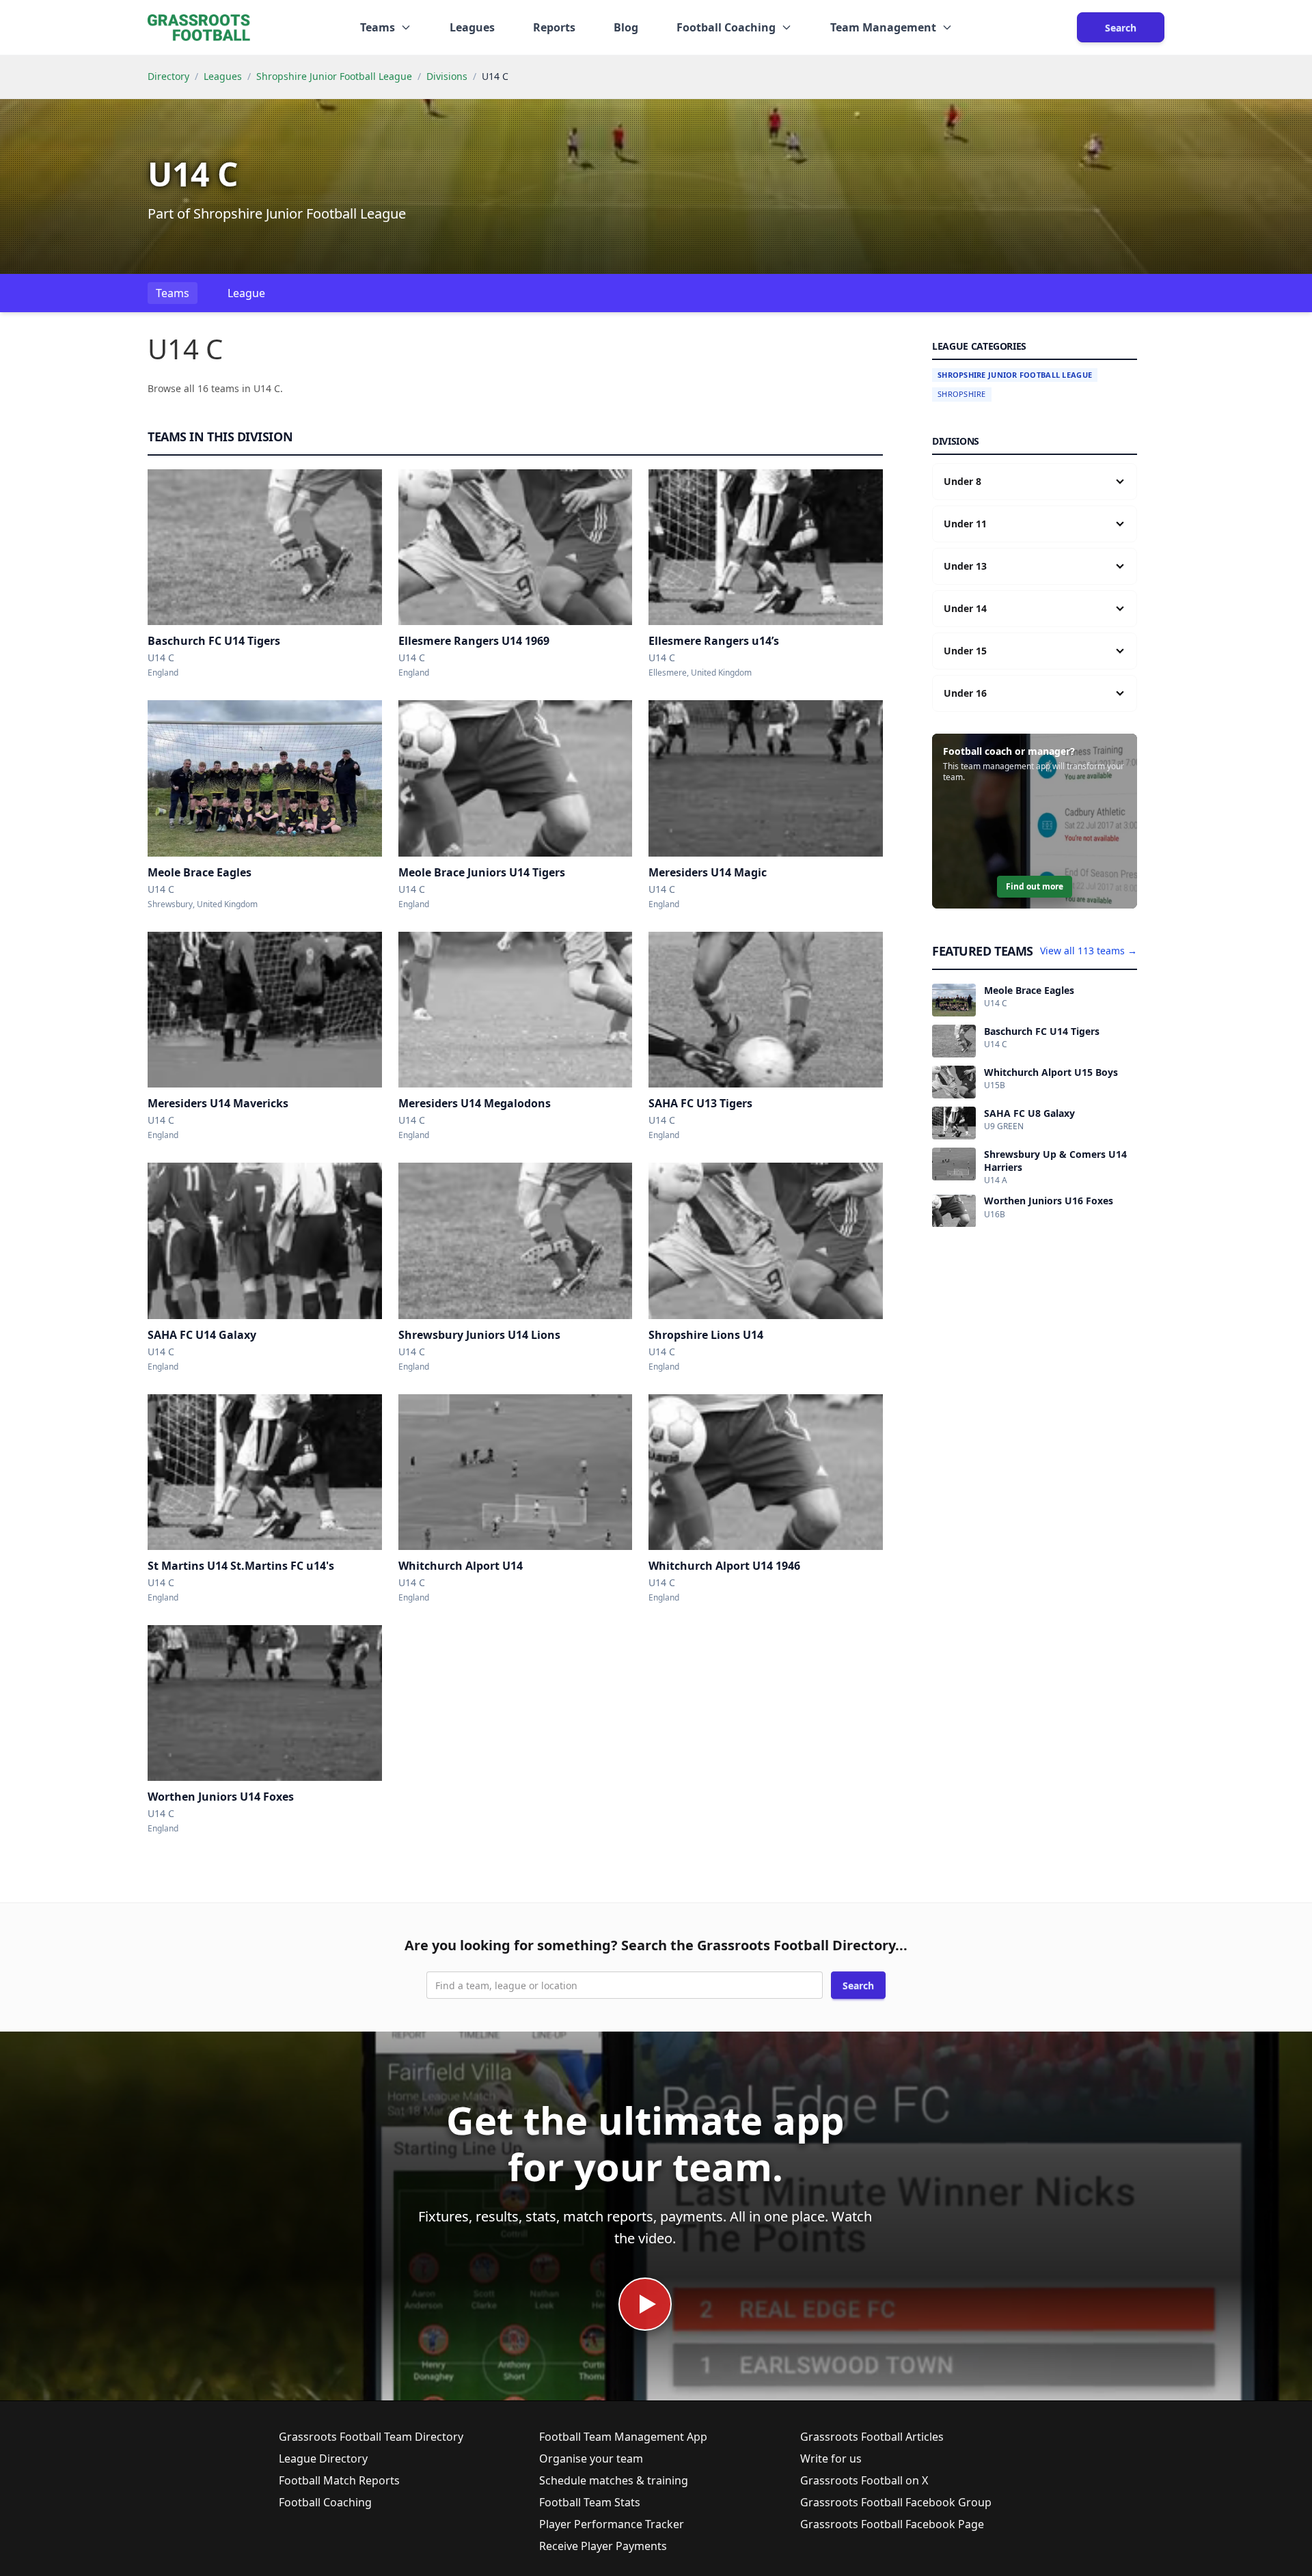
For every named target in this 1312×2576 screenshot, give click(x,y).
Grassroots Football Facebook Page (892, 2524)
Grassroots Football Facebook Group (896, 2502)
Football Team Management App (623, 2437)
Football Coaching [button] (726, 27)
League (246, 293)
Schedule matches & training (614, 2480)
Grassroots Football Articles (872, 2437)
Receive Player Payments (603, 2546)
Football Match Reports (339, 2480)
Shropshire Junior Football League (334, 76)
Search (1121, 28)
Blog (626, 27)
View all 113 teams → (1089, 951)
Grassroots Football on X (864, 2480)
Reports (554, 27)
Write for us (831, 2459)
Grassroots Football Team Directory (371, 2437)
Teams (173, 293)
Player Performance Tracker (612, 2524)
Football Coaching (325, 2502)
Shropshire (962, 394)
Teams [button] (378, 27)
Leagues (472, 27)
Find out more (1035, 886)
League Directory (323, 2459)
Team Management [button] (883, 27)
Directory (168, 76)
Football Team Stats (590, 2502)
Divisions (447, 76)
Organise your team (591, 2459)
